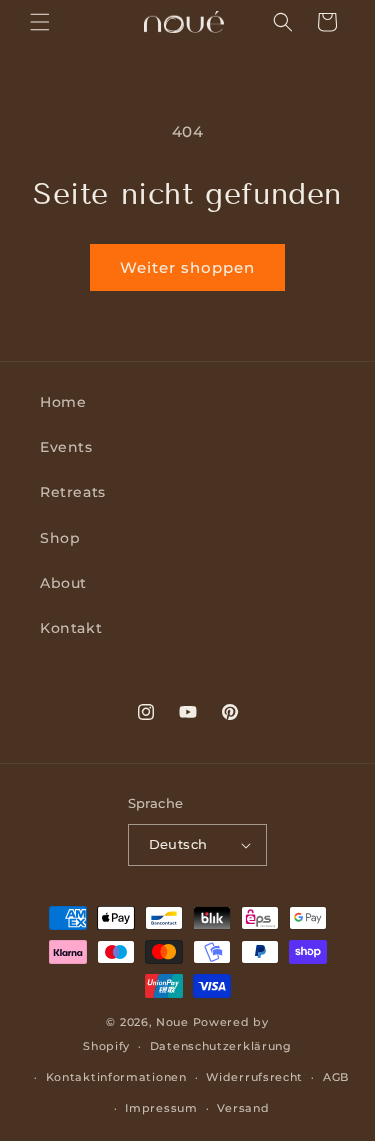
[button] (40, 22)
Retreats (73, 492)
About (63, 583)
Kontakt (71, 628)
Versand (243, 1108)
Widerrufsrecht (254, 1077)
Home (63, 402)
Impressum (161, 1108)
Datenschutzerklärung (221, 1046)
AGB (336, 1077)
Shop (60, 538)
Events (66, 447)
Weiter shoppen (187, 267)
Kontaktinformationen (116, 1077)
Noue (172, 1022)
